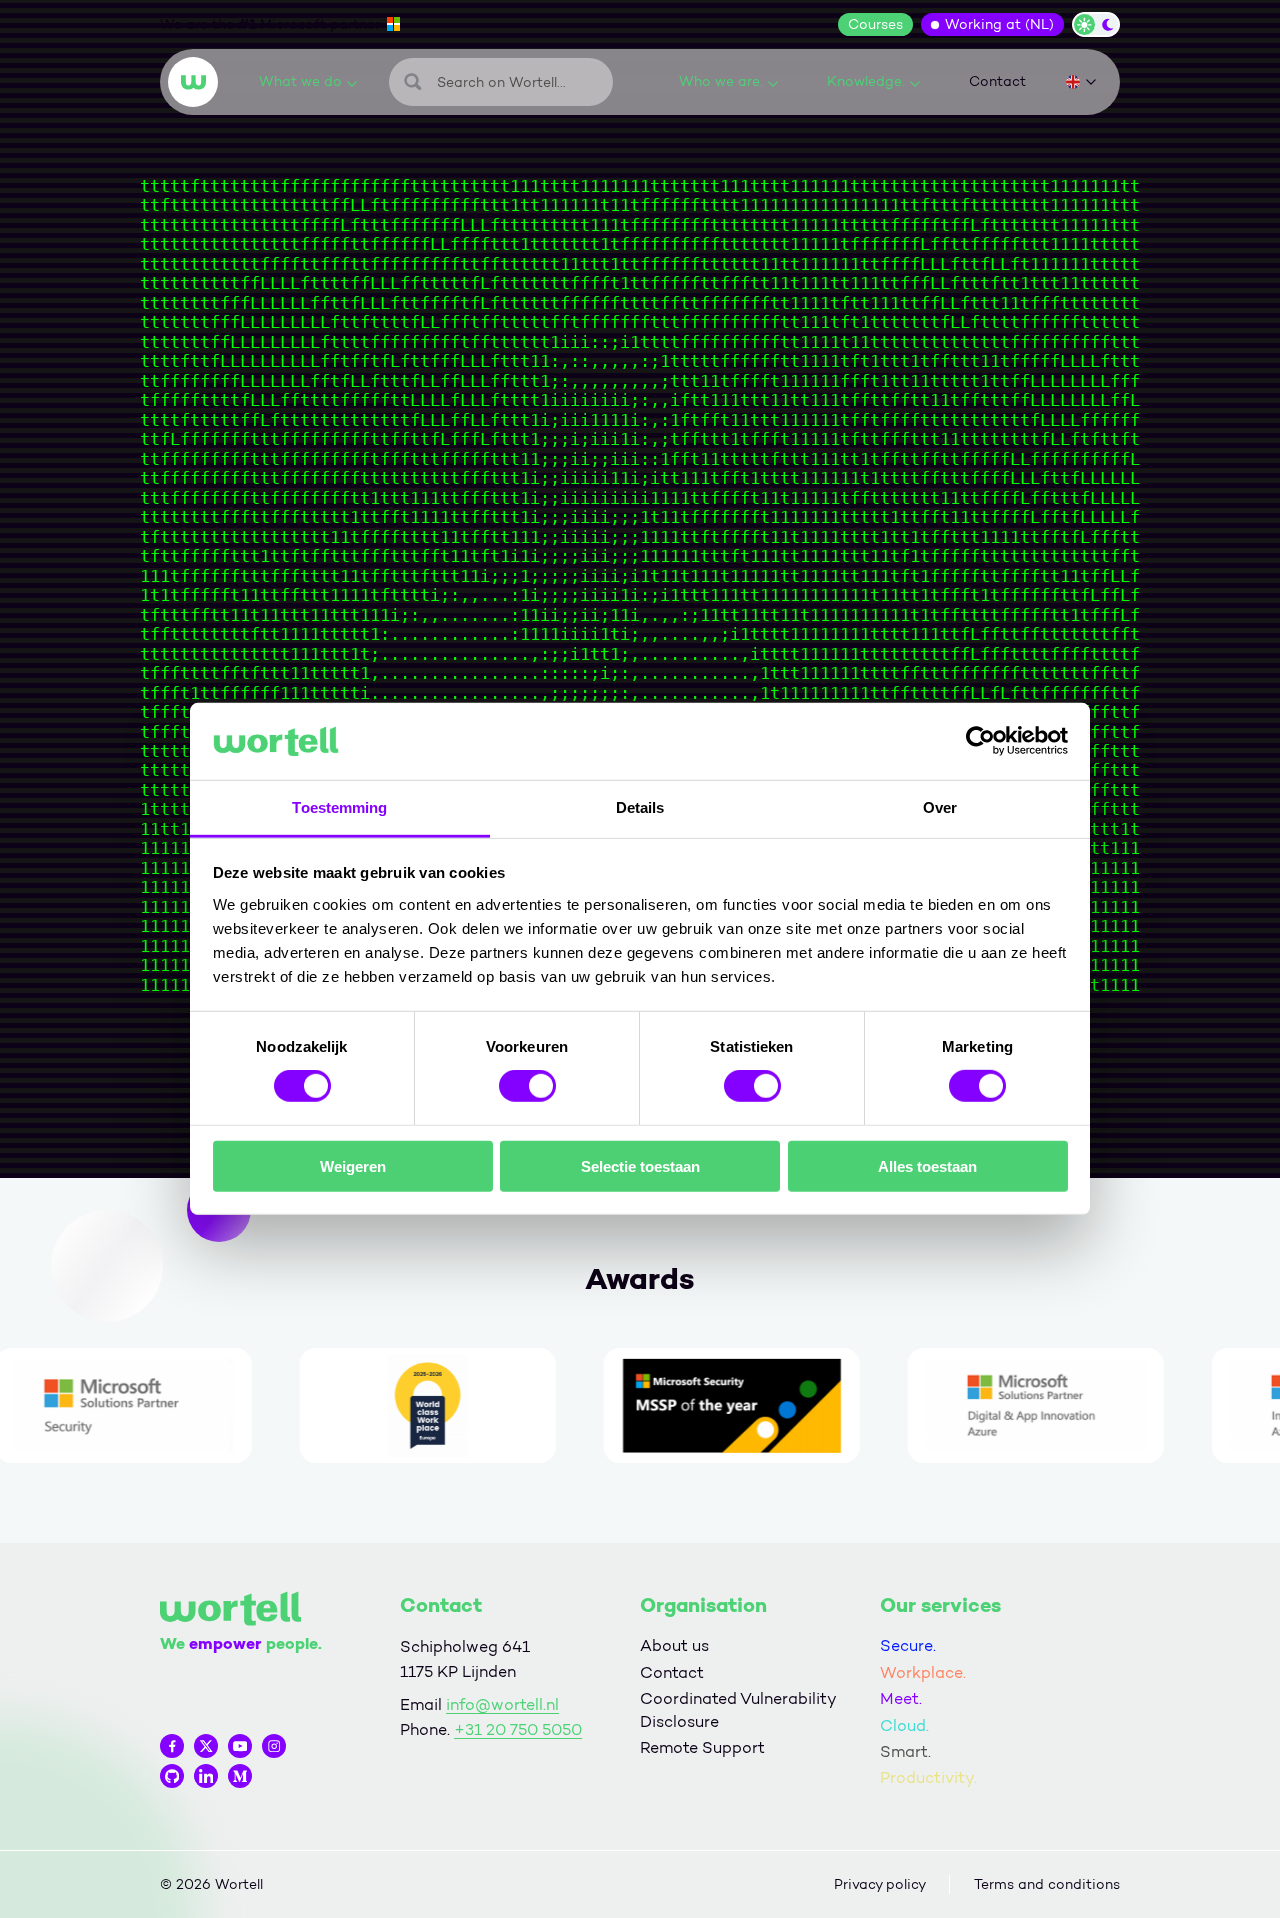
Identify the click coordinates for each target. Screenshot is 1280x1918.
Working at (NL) (999, 24)
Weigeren (353, 1165)
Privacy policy (880, 1884)
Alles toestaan (927, 1165)
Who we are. (721, 81)
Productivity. (928, 1777)
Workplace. (923, 1672)
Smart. (905, 1751)
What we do (300, 81)
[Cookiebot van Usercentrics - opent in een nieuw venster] (980, 741)
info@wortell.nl (502, 1704)
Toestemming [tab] (339, 807)
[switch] (527, 1086)
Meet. (901, 1698)
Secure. (908, 1645)
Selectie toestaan (640, 1165)
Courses (875, 24)
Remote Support (702, 1747)
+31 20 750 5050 (518, 1729)
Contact (997, 81)
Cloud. (904, 1725)
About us (674, 1645)
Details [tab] (640, 807)
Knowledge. (866, 81)
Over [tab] (940, 807)
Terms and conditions (1047, 1884)
